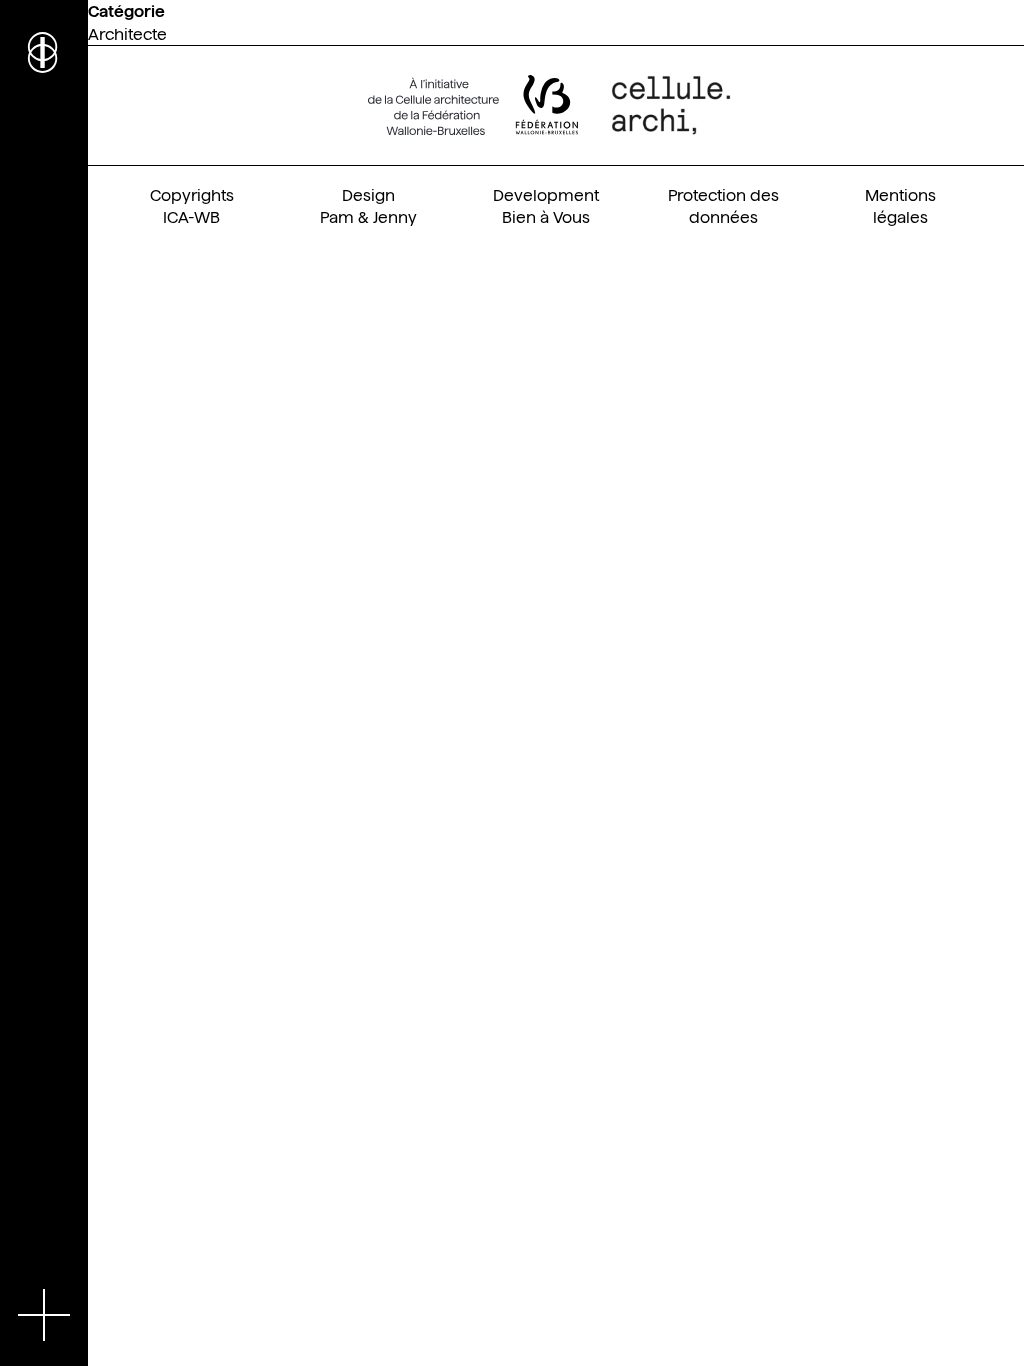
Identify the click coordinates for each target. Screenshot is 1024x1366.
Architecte (127, 34)
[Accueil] (44, 50)
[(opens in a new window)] (473, 105)
